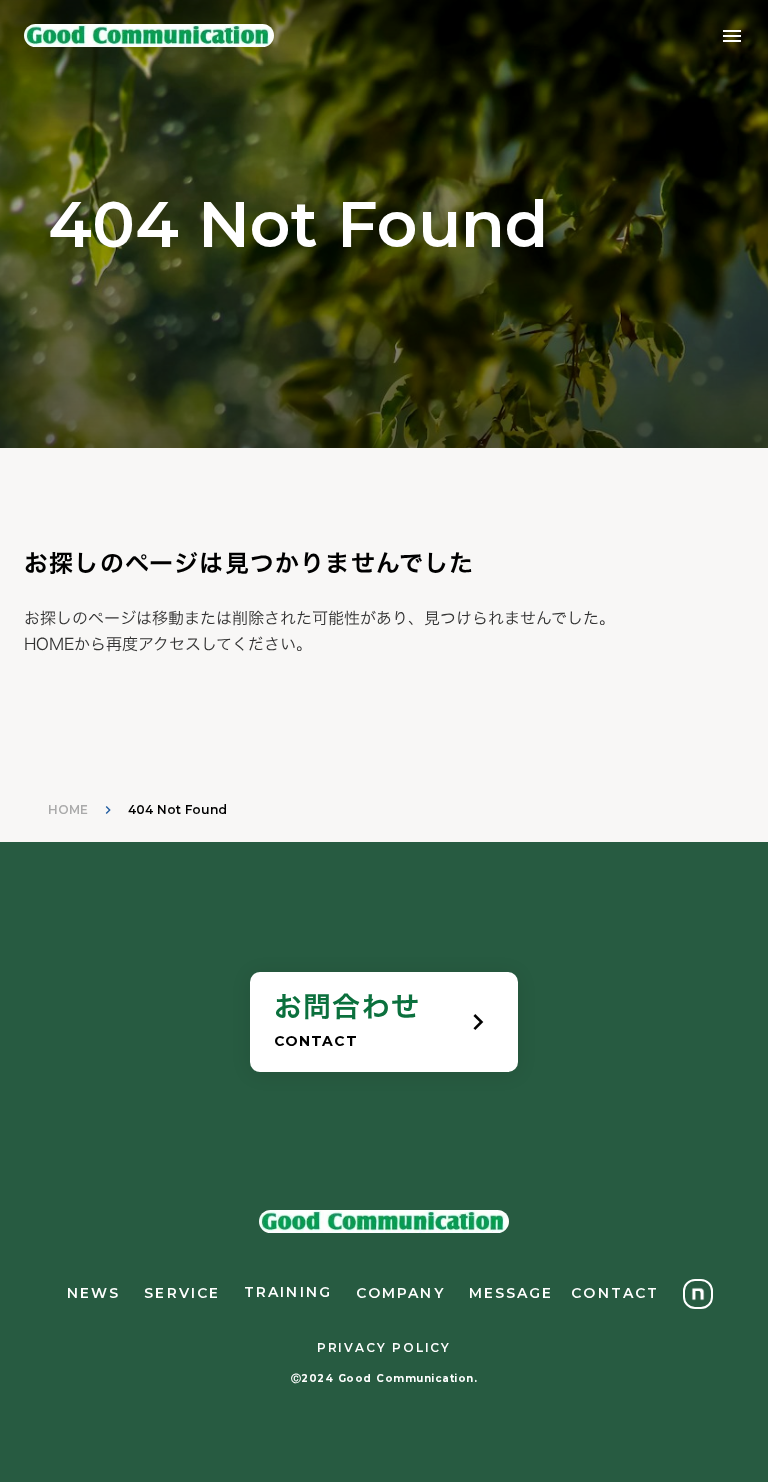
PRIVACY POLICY (384, 1347)
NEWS (93, 1293)
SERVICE (182, 1293)
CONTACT (615, 1293)
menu (732, 36)
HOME (68, 809)
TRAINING (288, 1292)
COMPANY (400, 1293)
